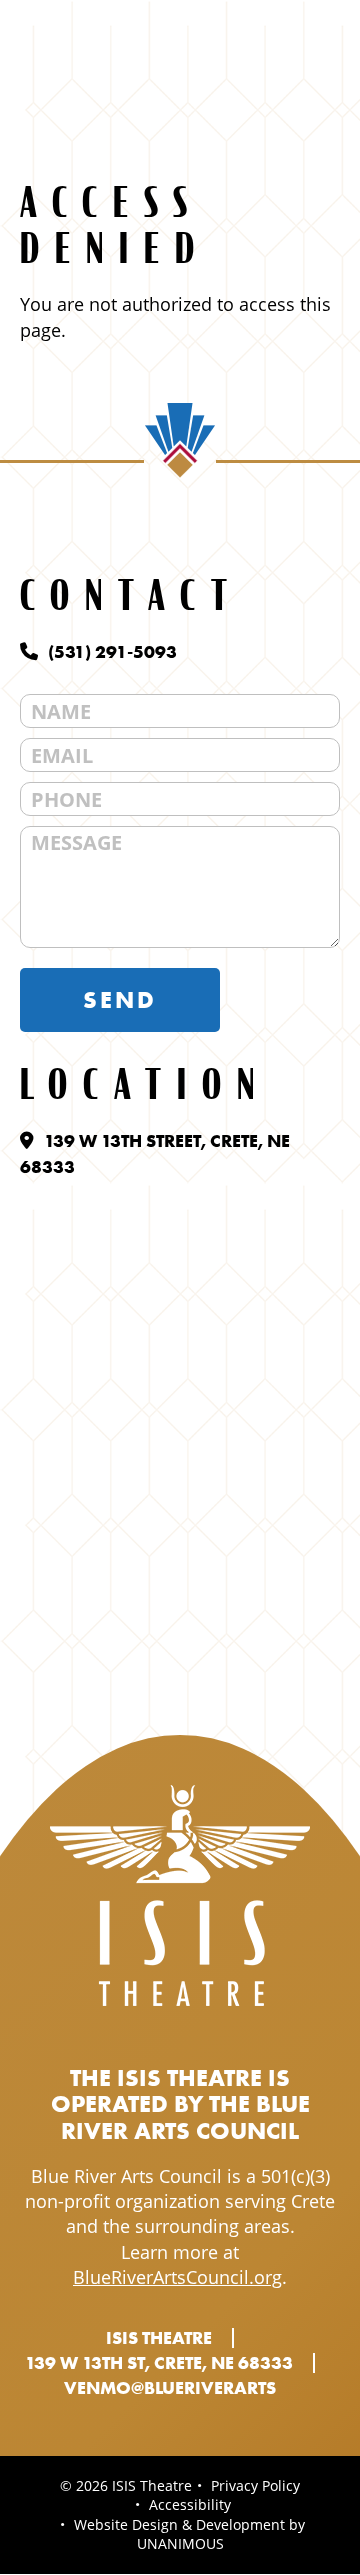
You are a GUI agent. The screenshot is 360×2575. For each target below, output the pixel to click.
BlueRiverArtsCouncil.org (177, 2277)
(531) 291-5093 (112, 651)
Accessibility (190, 2504)
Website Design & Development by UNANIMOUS (189, 2534)
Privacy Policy (255, 2485)
